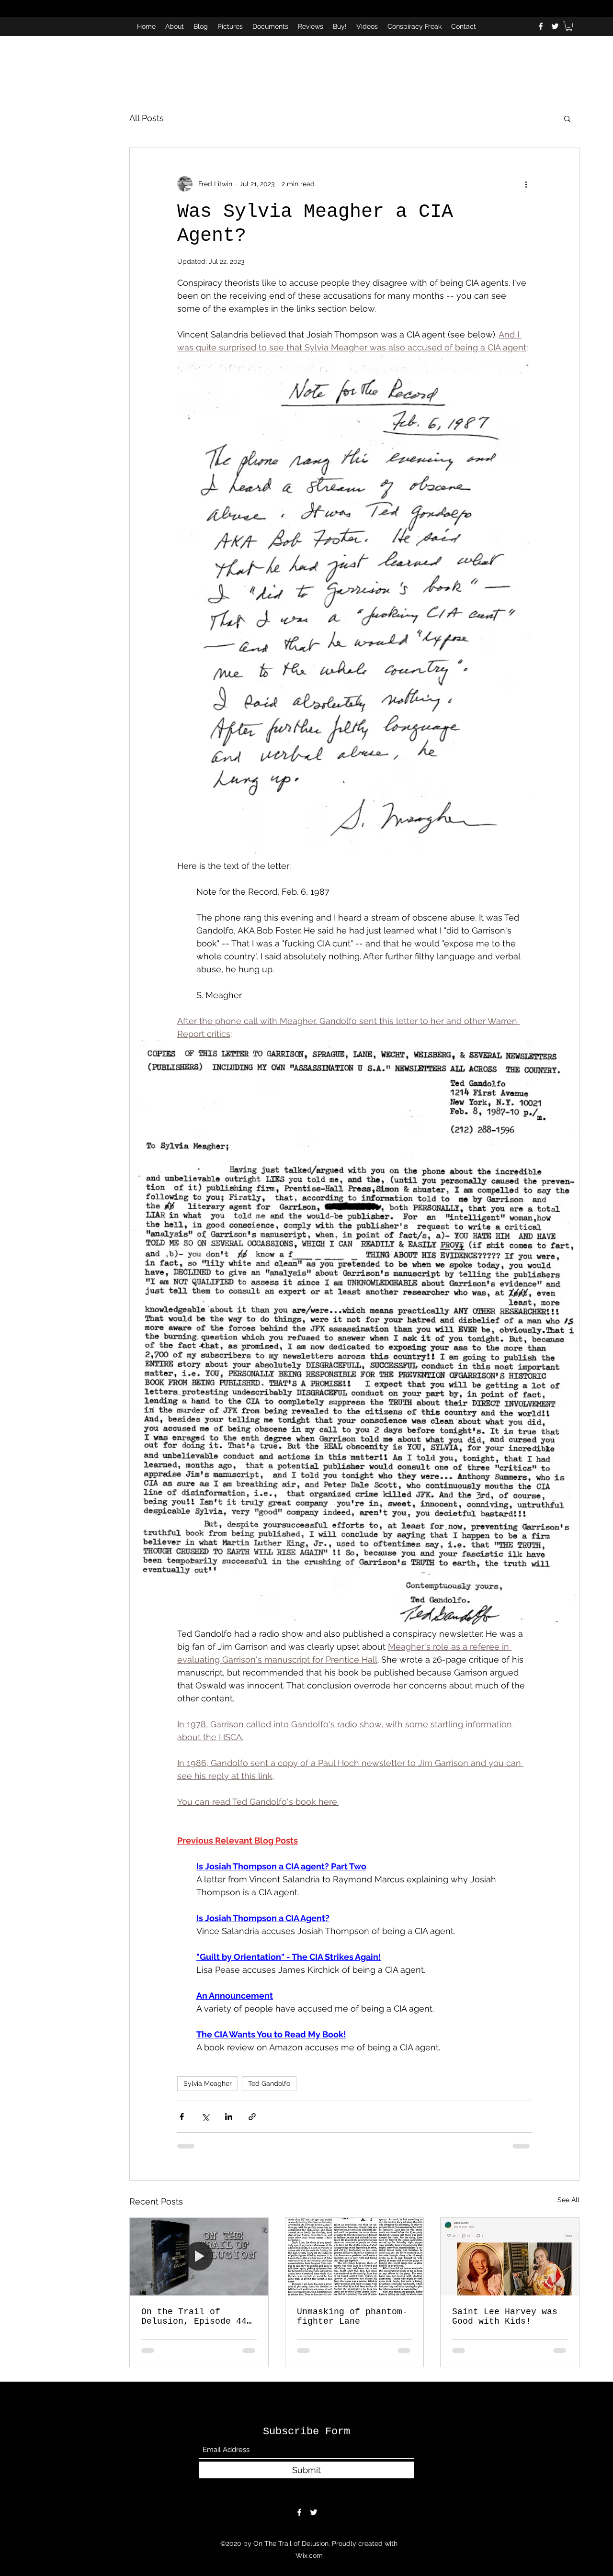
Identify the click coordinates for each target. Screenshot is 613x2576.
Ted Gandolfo (269, 2083)
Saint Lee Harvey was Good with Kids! (505, 2317)
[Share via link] (252, 2117)
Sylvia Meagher (208, 2083)
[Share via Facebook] (182, 2117)
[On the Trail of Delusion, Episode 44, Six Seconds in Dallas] (199, 2257)
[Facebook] (541, 26)
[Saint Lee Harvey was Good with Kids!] (510, 2257)
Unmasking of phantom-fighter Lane (352, 2317)
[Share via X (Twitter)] (205, 2117)
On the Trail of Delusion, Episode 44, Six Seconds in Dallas (197, 2317)
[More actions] (526, 184)
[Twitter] (555, 26)
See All (568, 2200)
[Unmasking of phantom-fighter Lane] (355, 2257)
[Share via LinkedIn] (229, 2117)
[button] (569, 26)
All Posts (147, 118)
